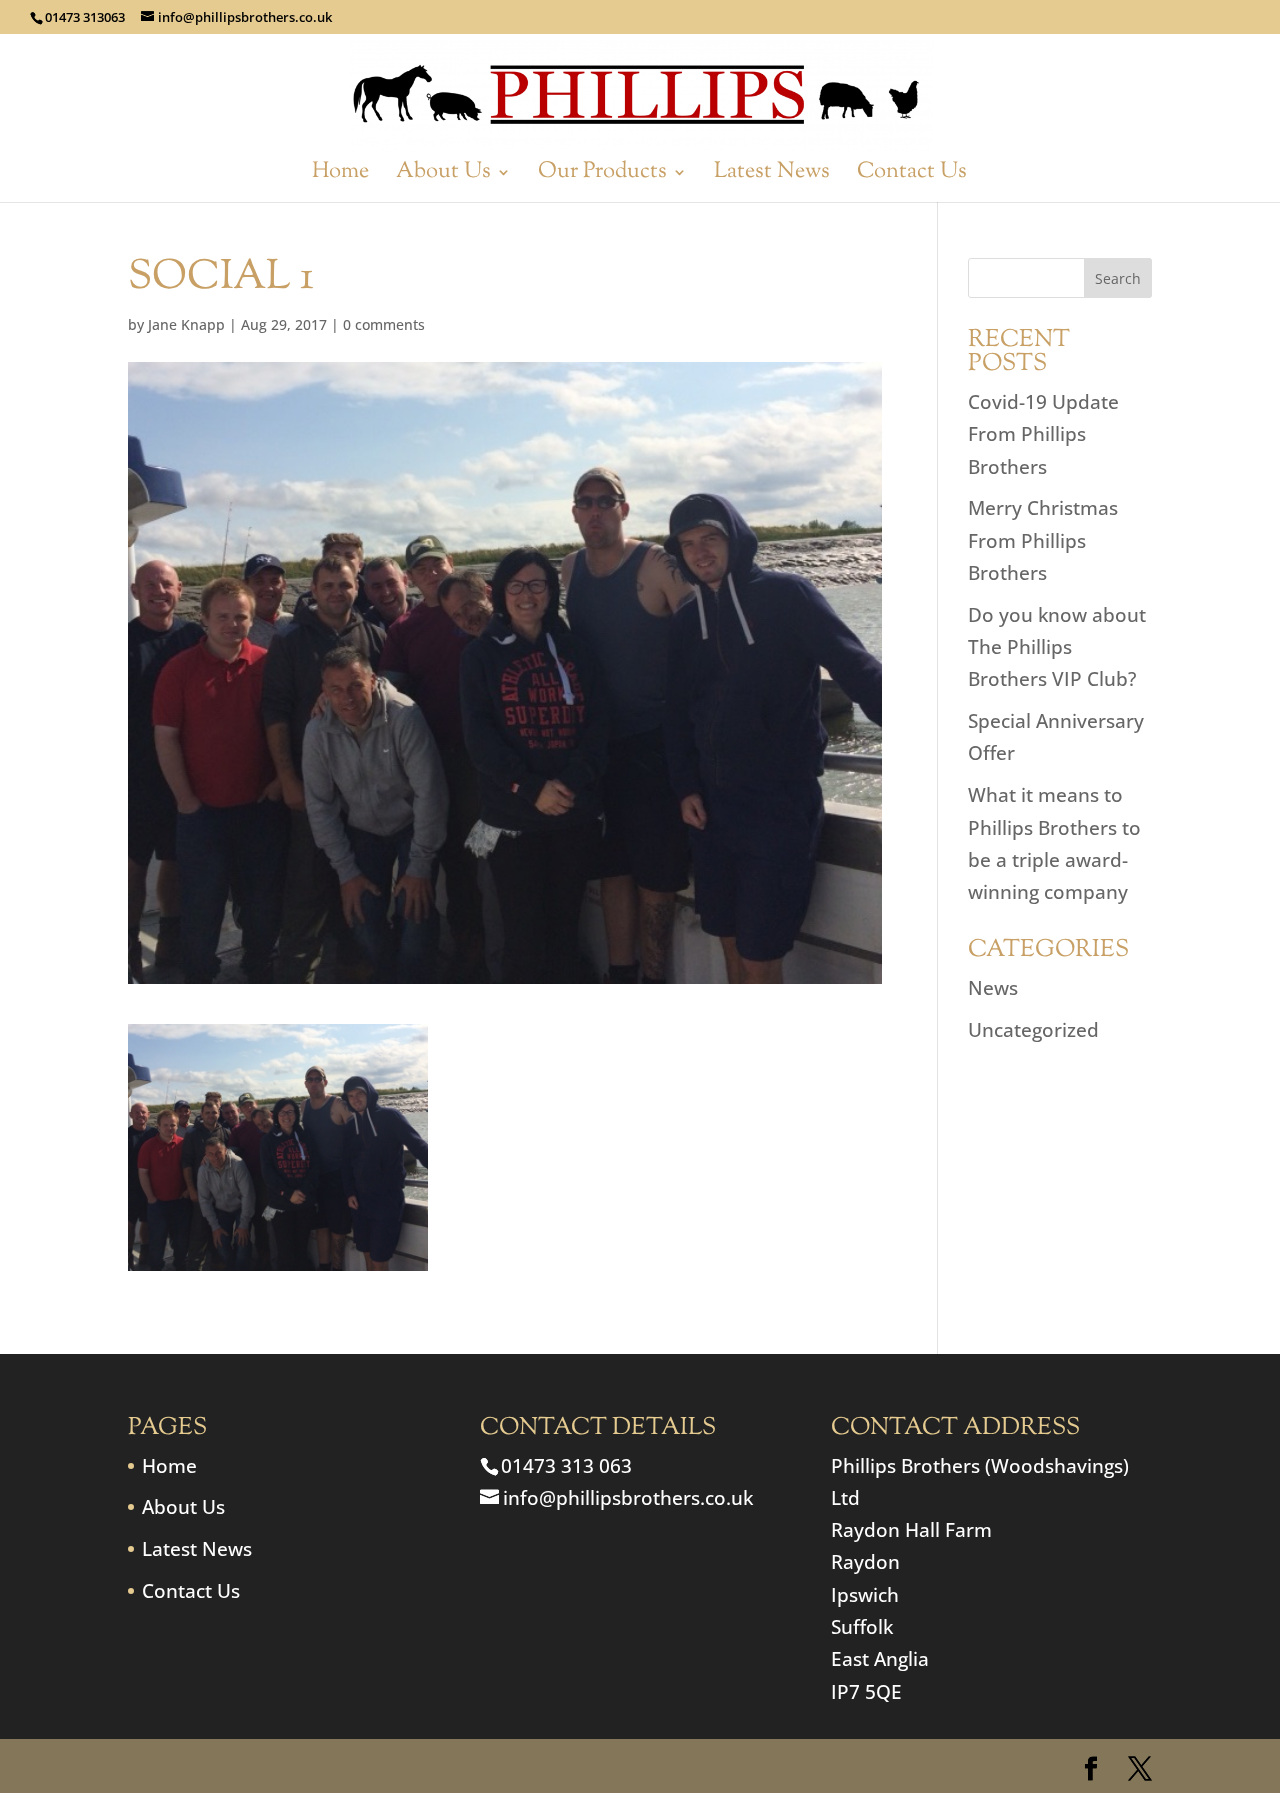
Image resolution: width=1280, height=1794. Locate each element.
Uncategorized (1033, 1030)
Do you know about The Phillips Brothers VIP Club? (1057, 647)
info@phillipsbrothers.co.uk (628, 1498)
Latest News (772, 176)
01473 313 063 (566, 1466)
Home (340, 176)
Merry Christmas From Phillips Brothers (1043, 540)
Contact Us (912, 176)
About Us (443, 176)
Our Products (602, 176)
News (993, 988)
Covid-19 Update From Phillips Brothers (1043, 434)
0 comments (384, 324)
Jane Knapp (186, 324)
